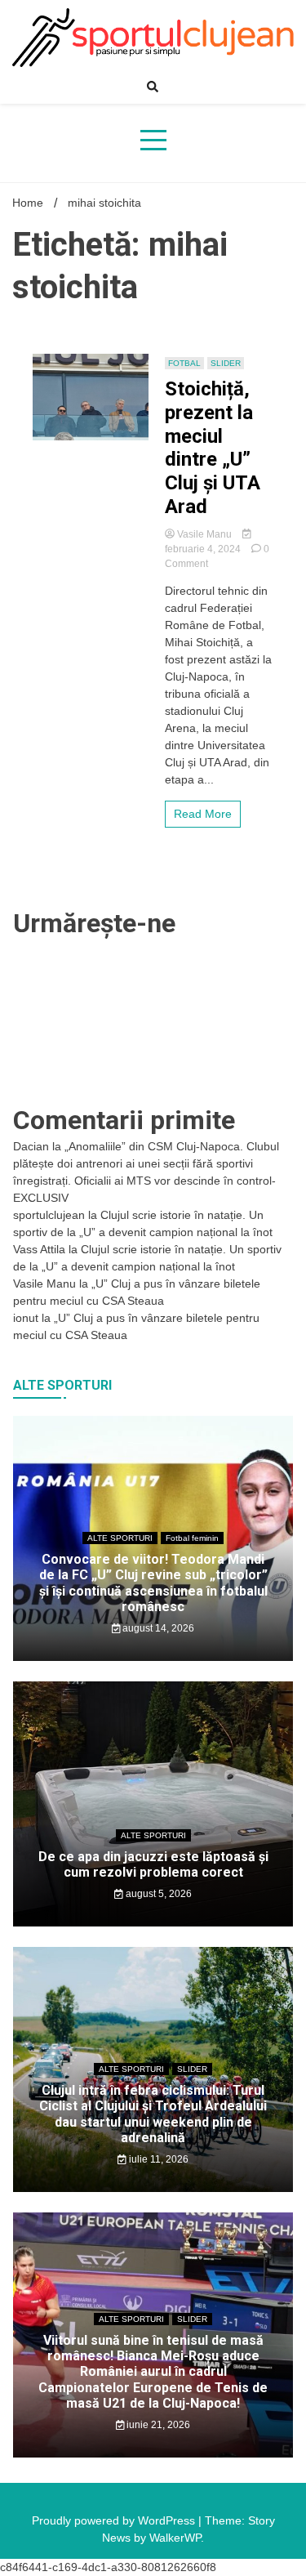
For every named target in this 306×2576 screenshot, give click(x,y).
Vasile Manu (204, 534)
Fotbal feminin (192, 1538)
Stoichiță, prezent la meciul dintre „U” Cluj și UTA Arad (213, 448)
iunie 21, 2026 (157, 2425)
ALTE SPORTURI (120, 1538)
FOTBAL (184, 363)
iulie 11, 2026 (157, 2159)
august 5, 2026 (157, 1894)
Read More (203, 814)
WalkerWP (175, 2538)
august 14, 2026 (157, 1628)
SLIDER (226, 363)
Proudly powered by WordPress (115, 2520)
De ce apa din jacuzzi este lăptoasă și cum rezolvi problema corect (153, 1864)
